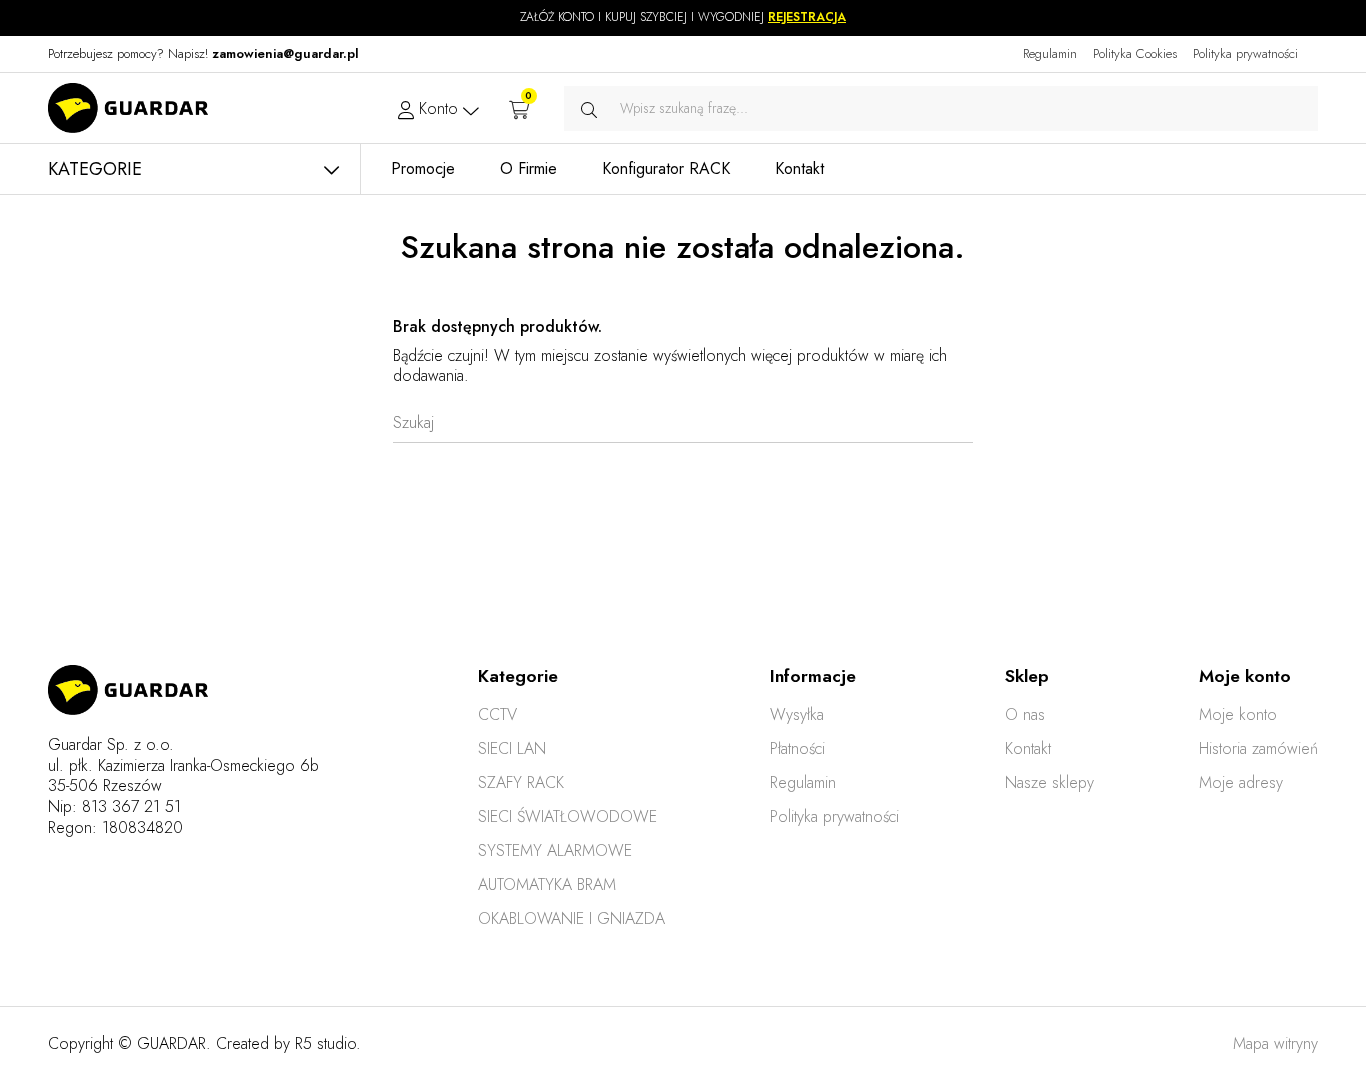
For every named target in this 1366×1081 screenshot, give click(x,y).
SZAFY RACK (521, 782)
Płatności (797, 748)
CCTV (497, 714)
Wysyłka (797, 714)
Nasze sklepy (1049, 782)
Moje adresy (1241, 782)
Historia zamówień (1258, 748)
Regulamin (1050, 53)
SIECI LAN (512, 748)
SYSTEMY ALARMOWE (555, 850)
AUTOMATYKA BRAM (547, 884)
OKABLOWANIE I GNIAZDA (571, 918)
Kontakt (1028, 748)
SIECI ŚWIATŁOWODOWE (567, 816)
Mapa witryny (1275, 1043)
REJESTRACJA (807, 17)
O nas (1025, 714)
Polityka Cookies (1135, 53)
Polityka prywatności (1245, 53)
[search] (589, 108)
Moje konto (1238, 714)
